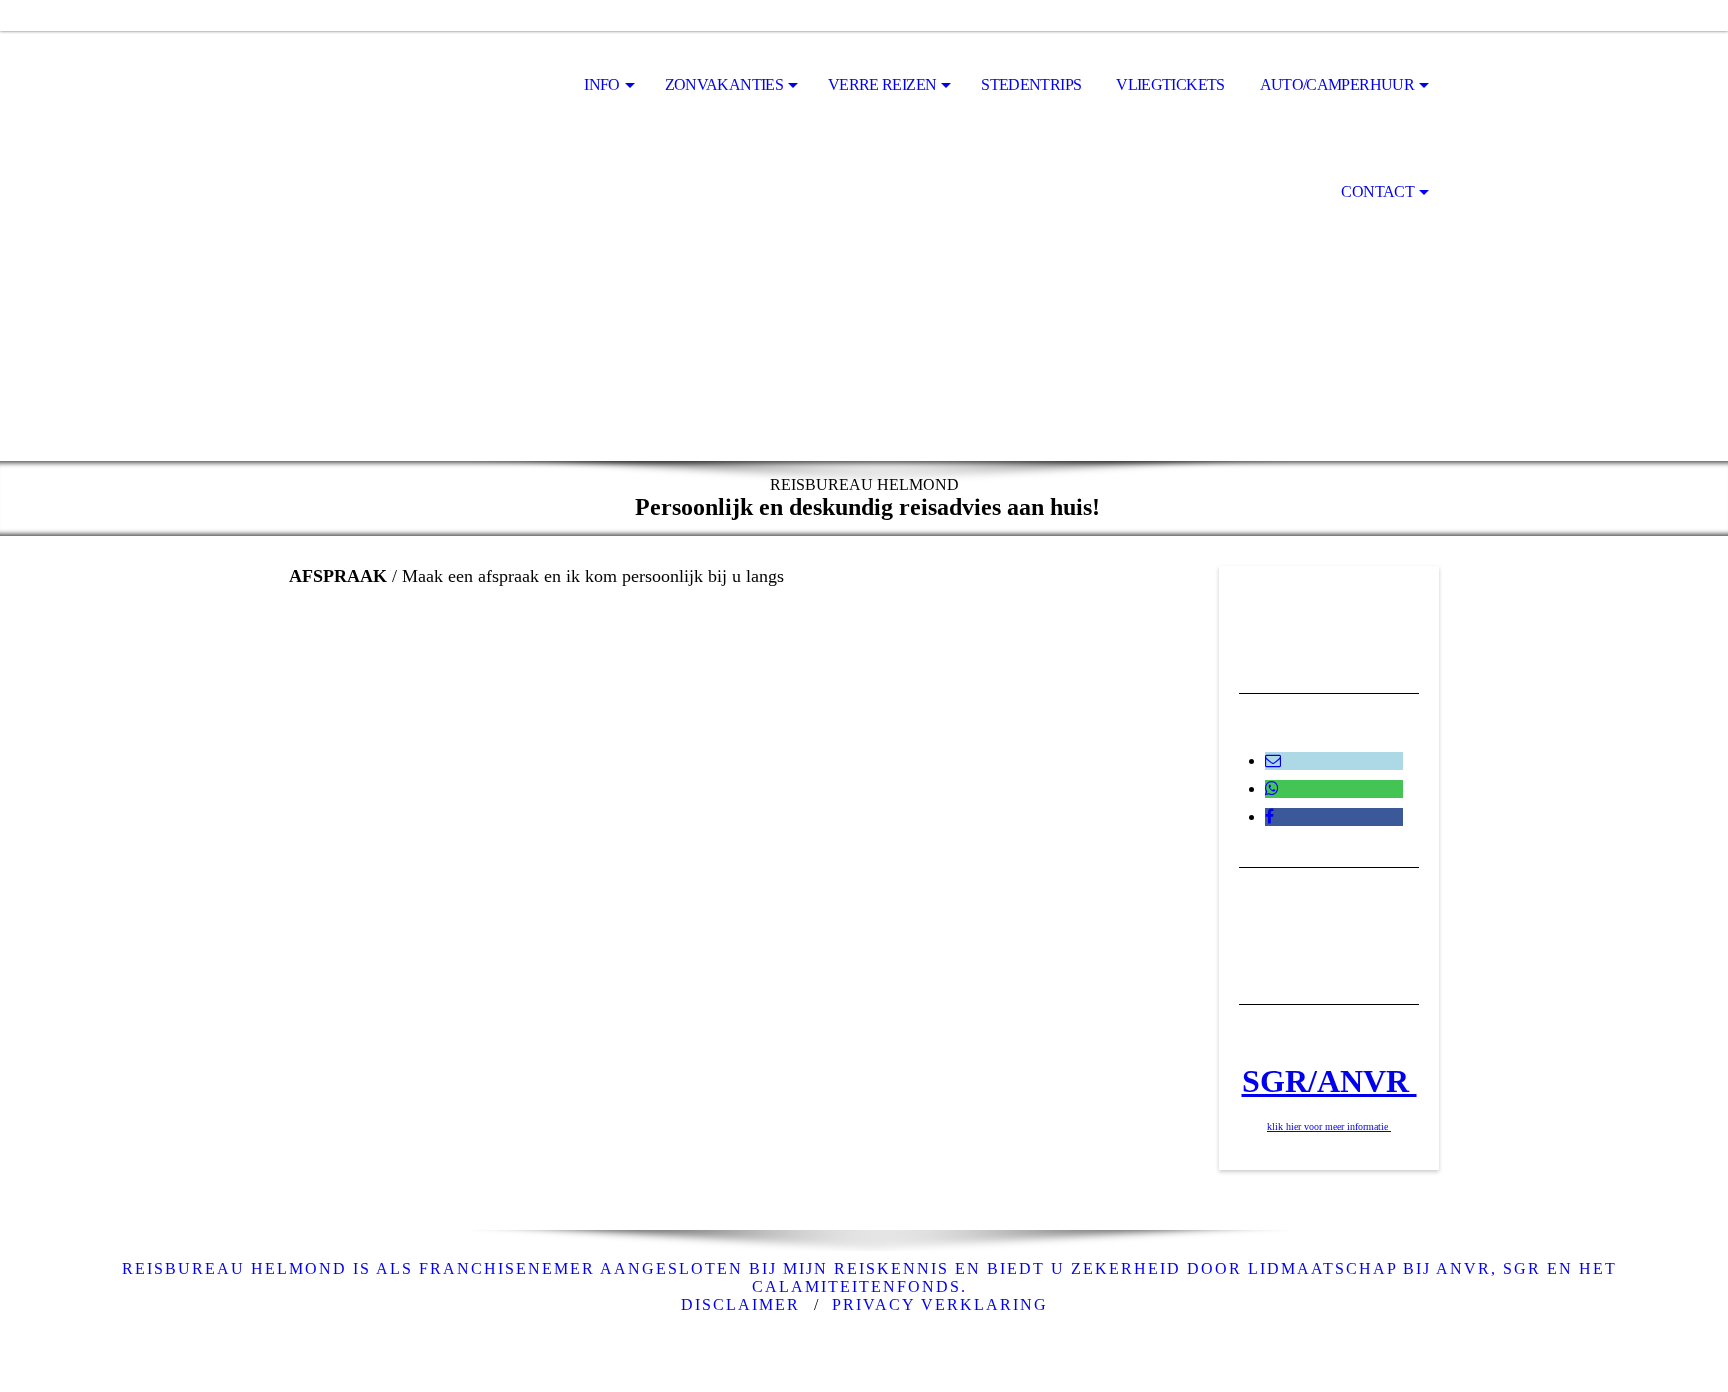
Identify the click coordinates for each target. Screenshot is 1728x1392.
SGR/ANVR (1329, 1081)
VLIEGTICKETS (1170, 84)
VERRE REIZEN (882, 84)
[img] (389, 86)
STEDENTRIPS (1031, 84)
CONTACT (1377, 191)
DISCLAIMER (740, 1304)
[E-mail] (1273, 760)
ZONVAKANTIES (724, 84)
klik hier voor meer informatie (1329, 1126)
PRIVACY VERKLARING (940, 1304)
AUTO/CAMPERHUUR (1337, 84)
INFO (601, 84)
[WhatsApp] (1272, 788)
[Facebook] (1269, 816)
